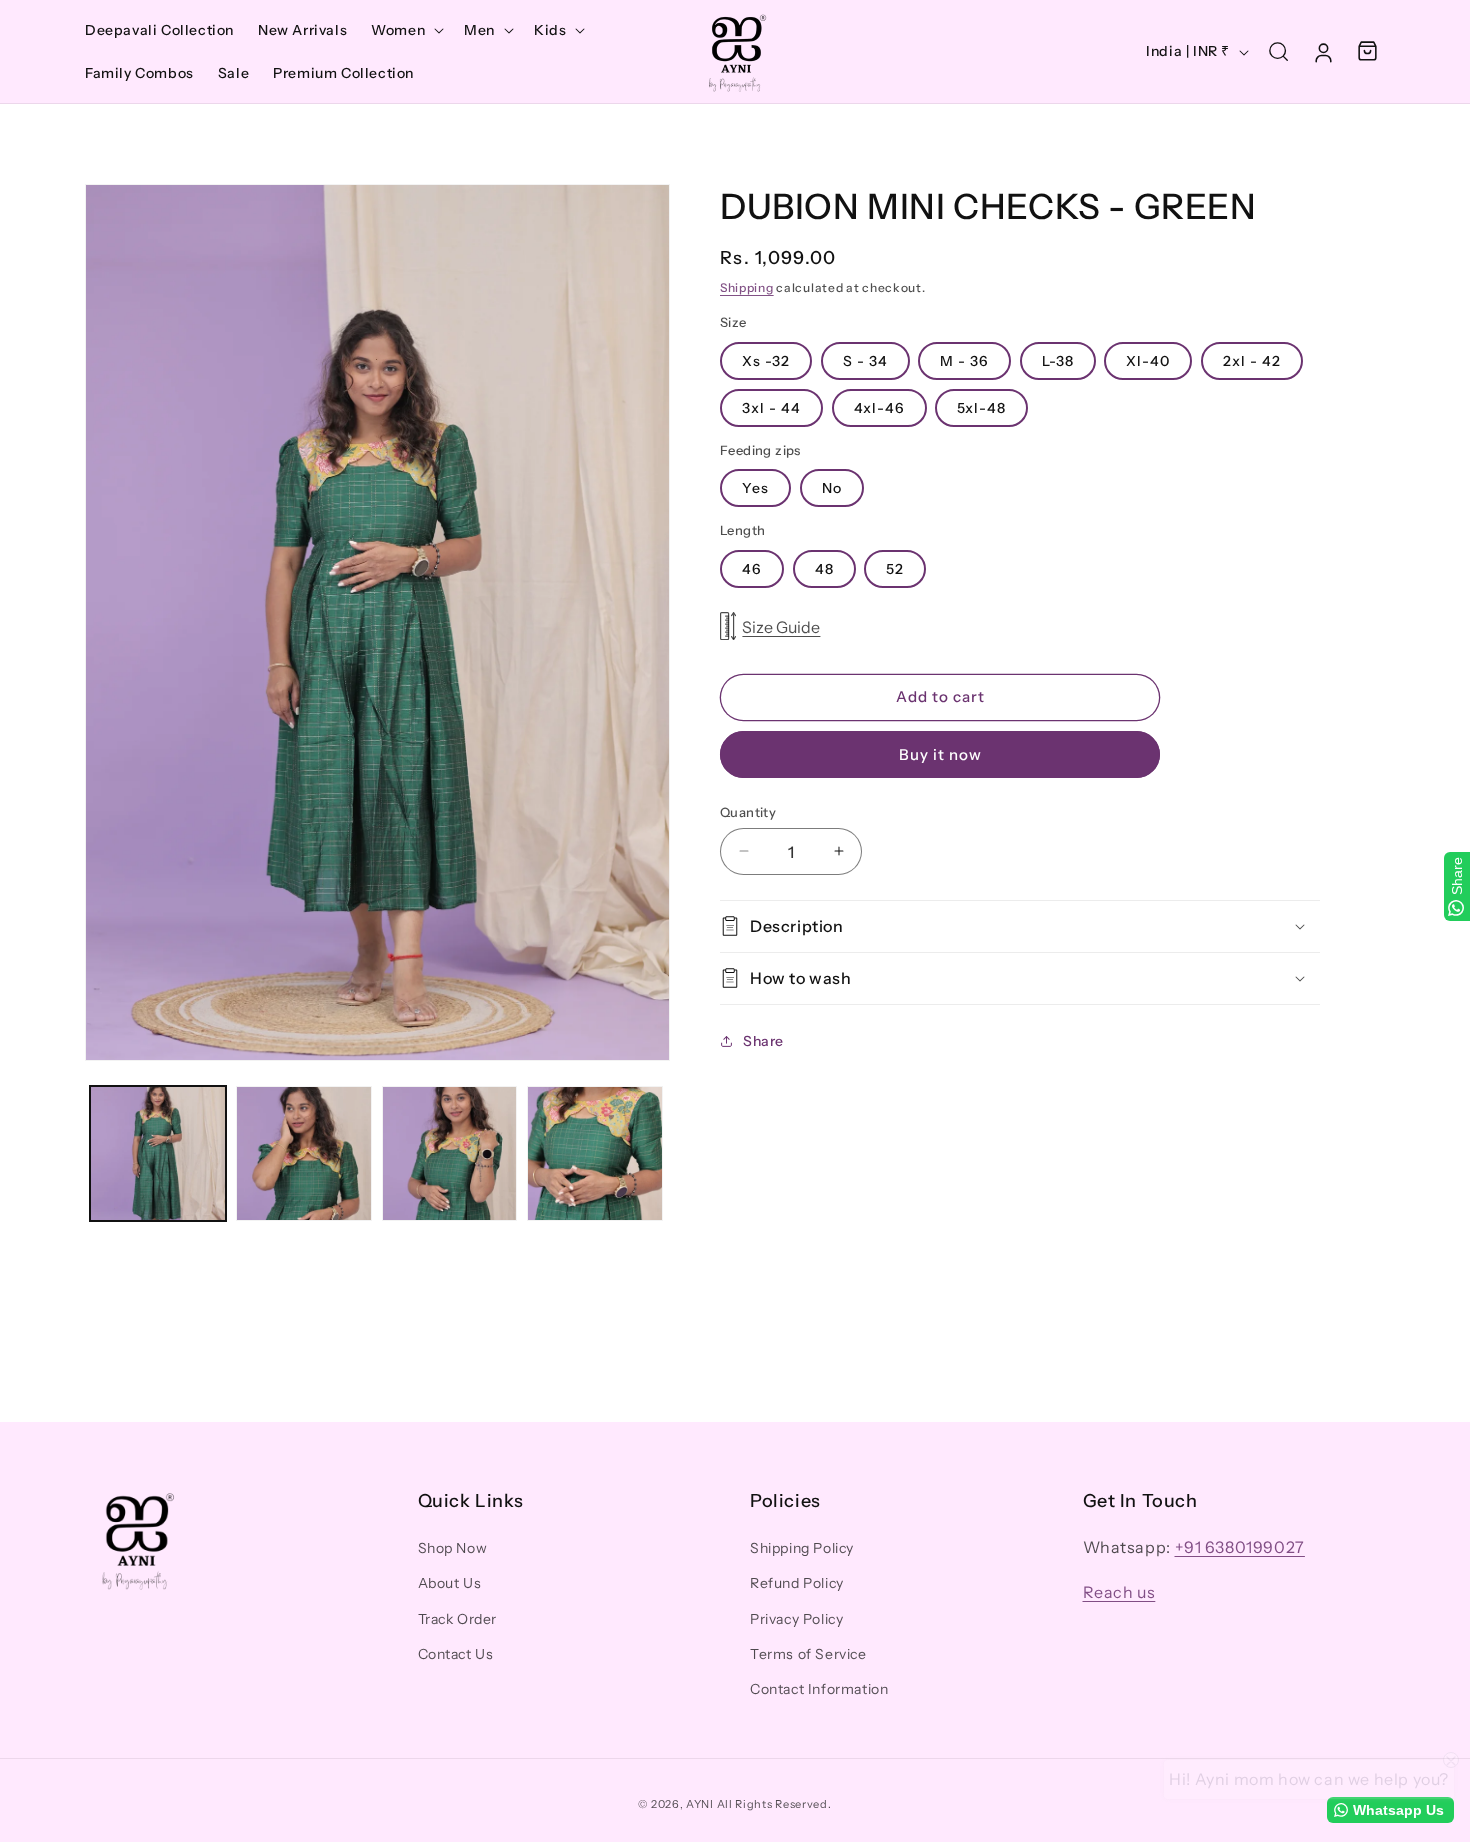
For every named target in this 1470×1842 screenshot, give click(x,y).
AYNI (700, 1804)
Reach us (1119, 1592)
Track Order (458, 1619)
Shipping (747, 287)
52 (895, 568)
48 (824, 568)
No (832, 488)
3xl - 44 (771, 407)
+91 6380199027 (1240, 1548)
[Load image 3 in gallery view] (450, 1154)
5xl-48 (981, 407)
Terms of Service (808, 1654)
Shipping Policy (802, 1549)
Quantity (748, 811)
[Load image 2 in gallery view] (304, 1154)
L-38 (1058, 360)
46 (752, 568)
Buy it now (940, 753)
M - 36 (964, 360)
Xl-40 (1148, 360)
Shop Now (453, 1549)
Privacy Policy (796, 1619)
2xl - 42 (1252, 360)
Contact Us (456, 1654)
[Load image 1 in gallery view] (158, 1154)
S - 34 (865, 360)
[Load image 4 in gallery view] (595, 1154)
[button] (405, 30)
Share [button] (763, 1041)
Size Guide (781, 626)
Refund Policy (797, 1584)
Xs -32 (766, 360)
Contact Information (819, 1689)
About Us (450, 1584)
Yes (755, 488)
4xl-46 (879, 407)
